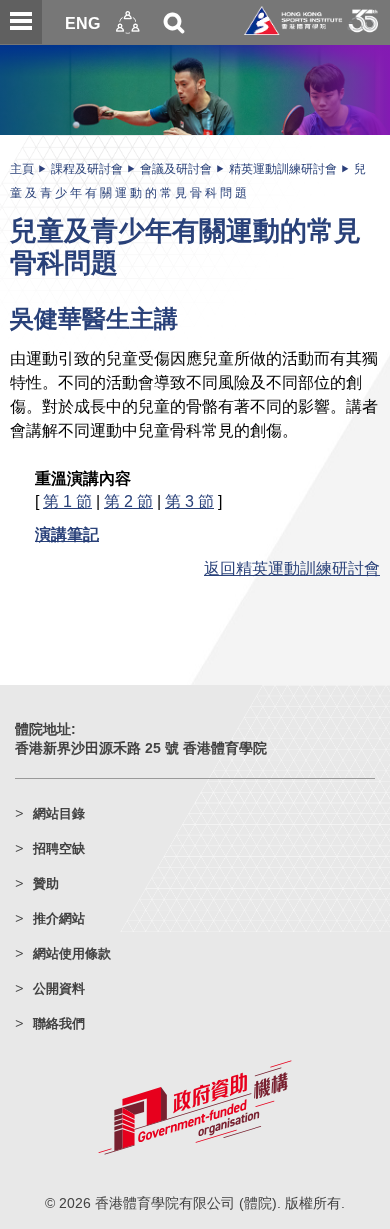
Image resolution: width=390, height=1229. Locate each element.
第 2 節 (128, 501)
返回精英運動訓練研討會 (292, 568)
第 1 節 (67, 501)
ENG (82, 23)
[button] (128, 22)
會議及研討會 (176, 169)
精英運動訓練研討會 (283, 169)
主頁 (22, 169)
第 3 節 (189, 501)
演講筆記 (67, 534)
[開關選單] (21, 22)
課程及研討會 (87, 169)
